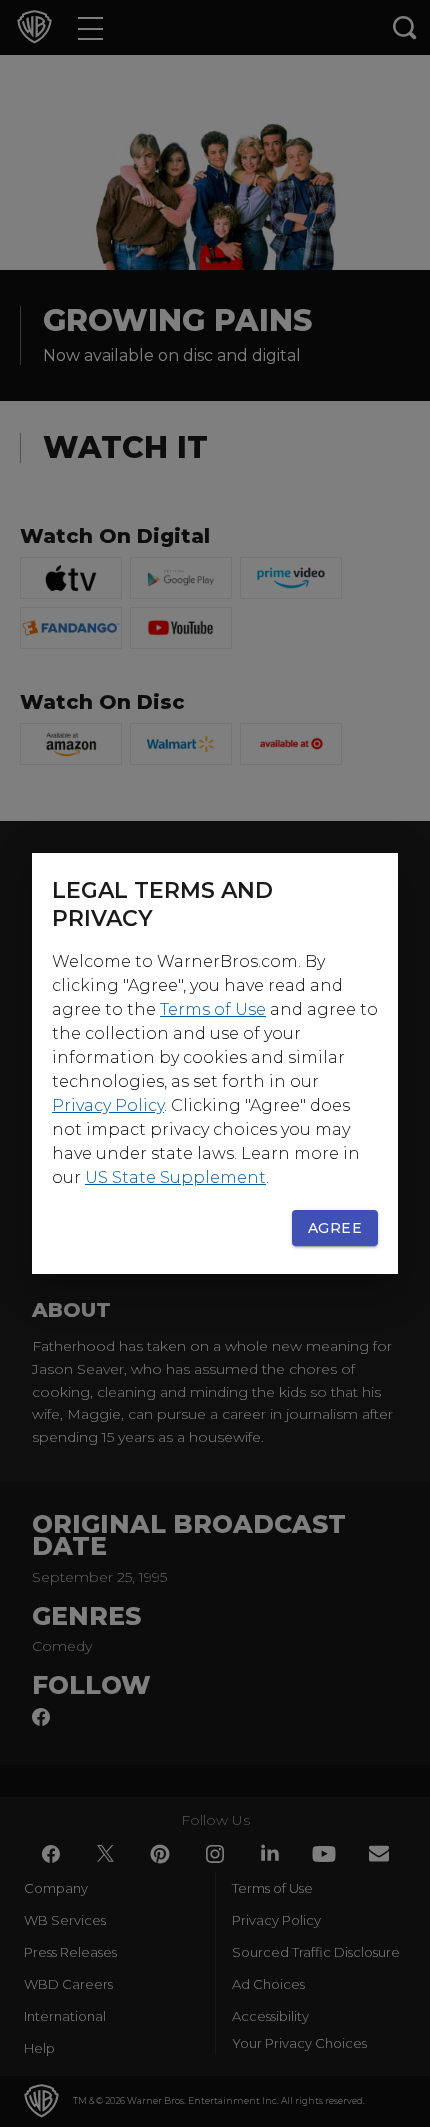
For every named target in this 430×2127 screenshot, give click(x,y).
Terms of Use (213, 1009)
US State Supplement (175, 1177)
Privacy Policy (108, 1105)
